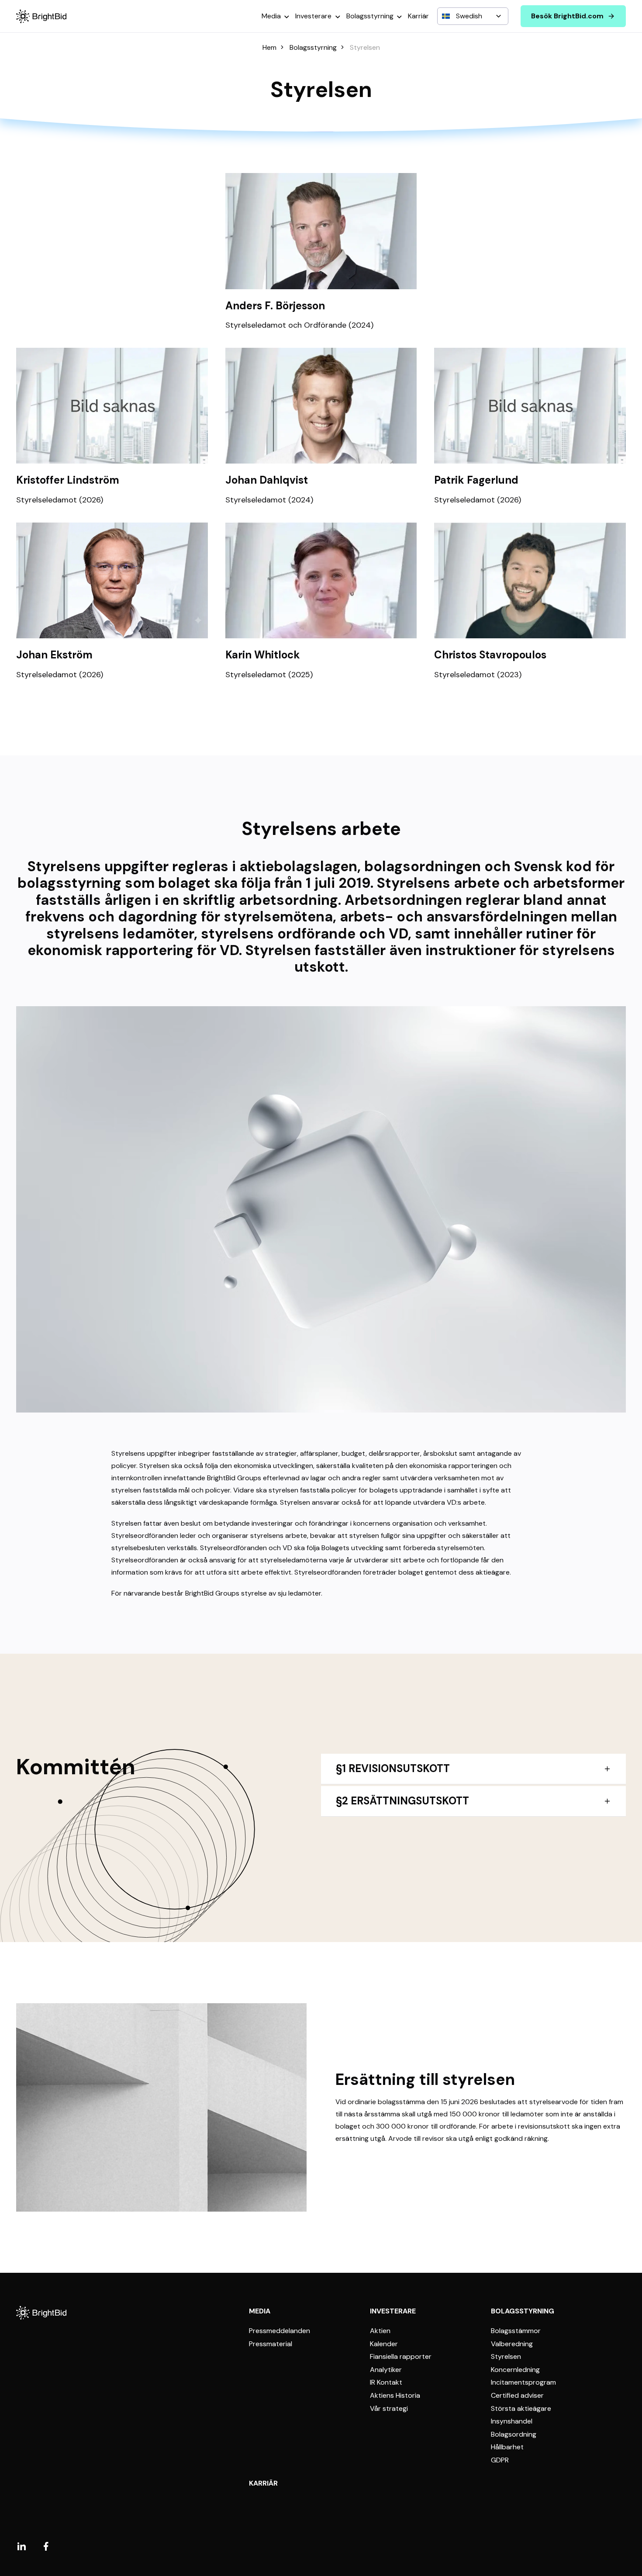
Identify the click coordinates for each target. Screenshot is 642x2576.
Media (271, 16)
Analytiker (386, 2370)
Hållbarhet (507, 2447)
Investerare (313, 16)
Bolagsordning (514, 2434)
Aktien (380, 2331)
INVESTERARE (393, 2311)
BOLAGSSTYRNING (523, 2311)
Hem (269, 48)
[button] (321, 252)
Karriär (418, 16)
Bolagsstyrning (370, 16)
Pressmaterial (271, 2344)
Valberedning (512, 2344)
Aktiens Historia (395, 2396)
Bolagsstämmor (516, 2331)
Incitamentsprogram (523, 2382)
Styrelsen (506, 2357)
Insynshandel (512, 2421)
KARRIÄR (263, 2483)
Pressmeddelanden (280, 2331)
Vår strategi (389, 2409)
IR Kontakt (386, 2382)
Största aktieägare (521, 2409)
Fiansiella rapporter (401, 2357)
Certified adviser (517, 2396)
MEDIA (260, 2311)
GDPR (500, 2460)
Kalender (384, 2344)
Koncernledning (515, 2370)
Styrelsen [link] (365, 48)
